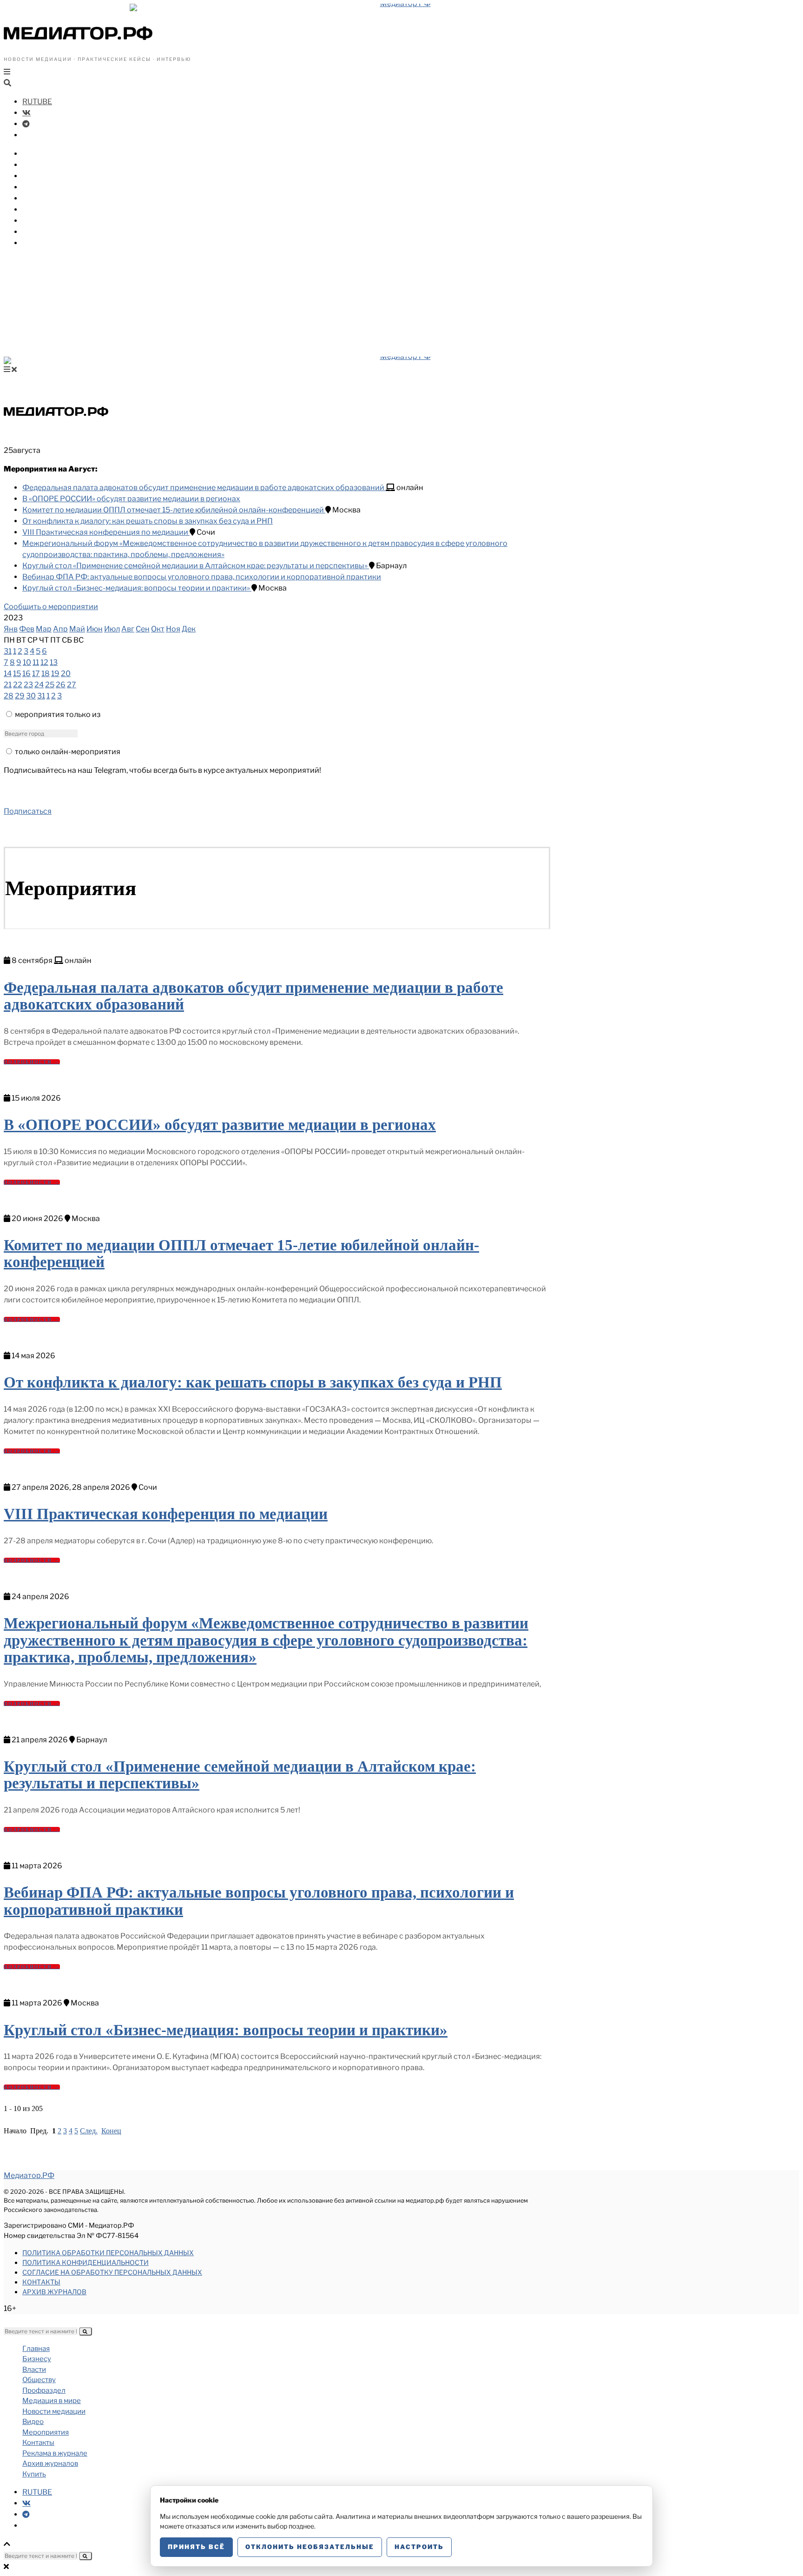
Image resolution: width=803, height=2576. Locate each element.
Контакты (41, 2282)
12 (44, 662)
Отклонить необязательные (310, 2547)
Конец (111, 2131)
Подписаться (28, 811)
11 (36, 662)
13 (54, 662)
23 (28, 685)
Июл (112, 629)
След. (89, 2131)
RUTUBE (37, 102)
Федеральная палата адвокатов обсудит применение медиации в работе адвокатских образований (204, 488)
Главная (36, 2349)
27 (72, 685)
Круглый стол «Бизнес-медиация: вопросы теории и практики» (137, 588)
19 (55, 674)
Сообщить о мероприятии (51, 607)
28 (9, 696)
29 (20, 696)
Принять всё (196, 2547)
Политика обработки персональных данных (108, 2253)
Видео (34, 221)
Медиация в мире (56, 198)
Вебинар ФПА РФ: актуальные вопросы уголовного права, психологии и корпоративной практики (202, 577)
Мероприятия (49, 232)
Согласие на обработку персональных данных (112, 2272)
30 (31, 696)
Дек (189, 629)
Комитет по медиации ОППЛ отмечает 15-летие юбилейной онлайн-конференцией (174, 510)
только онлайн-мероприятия (68, 752)
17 (36, 674)
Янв (11, 629)
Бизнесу (38, 154)
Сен (143, 629)
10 (27, 662)
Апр (60, 629)
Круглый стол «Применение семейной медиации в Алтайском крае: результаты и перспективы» (196, 566)
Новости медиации (60, 209)
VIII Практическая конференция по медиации (106, 532)
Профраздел (46, 187)
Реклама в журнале (55, 2453)
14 (8, 674)
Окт (158, 629)
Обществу (42, 176)
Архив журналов (54, 2292)
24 (39, 685)
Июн (95, 629)
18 (46, 674)
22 (18, 685)
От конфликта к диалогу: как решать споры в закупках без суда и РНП (148, 521)
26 (61, 685)
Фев (27, 629)
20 (66, 674)
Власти (36, 165)
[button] (86, 2331)
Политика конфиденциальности (86, 2262)
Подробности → (32, 1062)
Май (77, 629)
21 (8, 685)
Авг (128, 629)
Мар (44, 629)
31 (8, 651)
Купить (36, 243)
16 (26, 674)
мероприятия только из (58, 714)
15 (17, 674)
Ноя (173, 629)
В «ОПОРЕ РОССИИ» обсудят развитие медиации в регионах (131, 499)
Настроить (419, 2547)
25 (50, 685)
